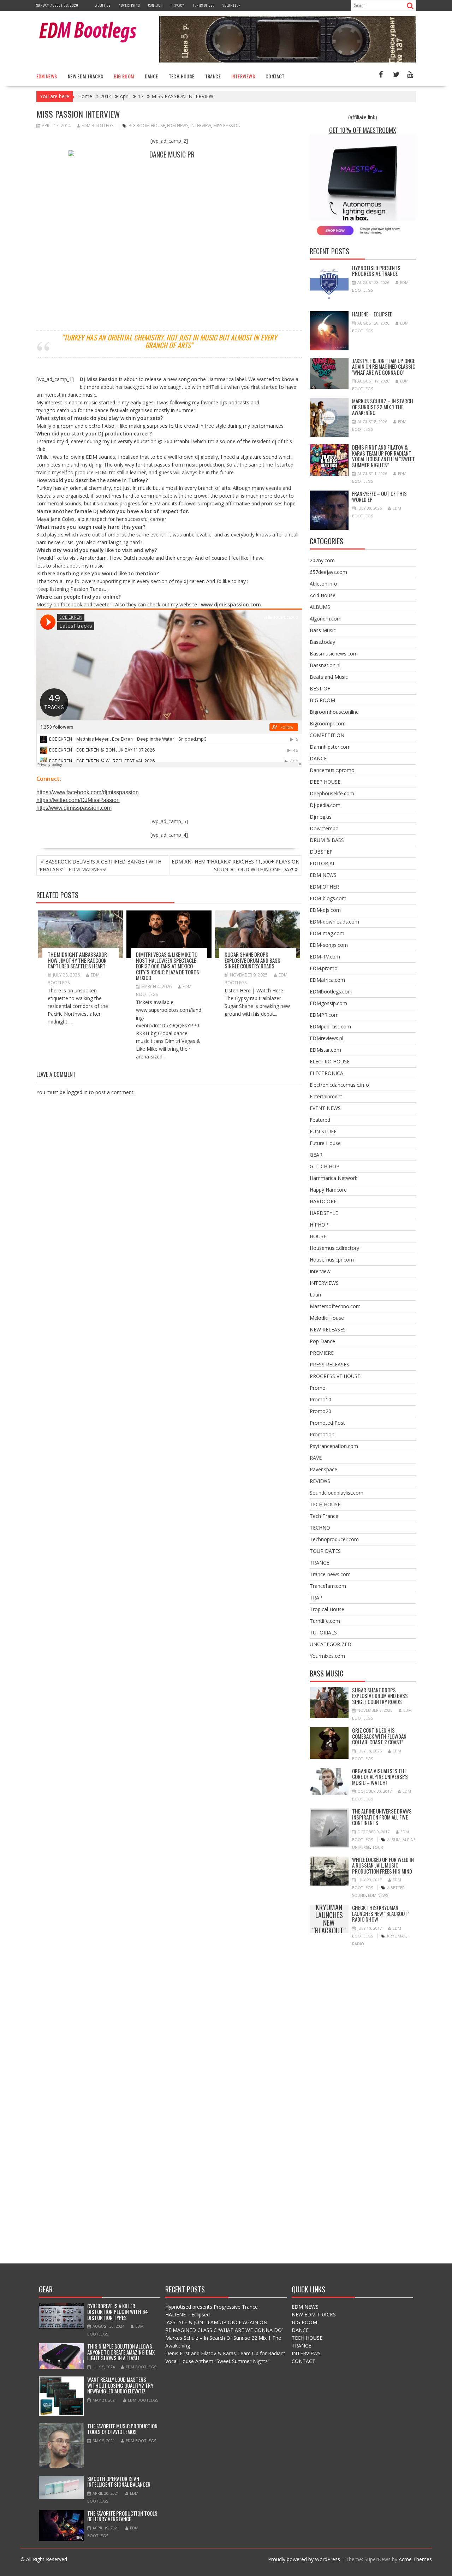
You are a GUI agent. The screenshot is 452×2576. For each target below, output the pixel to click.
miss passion (227, 126)
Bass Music (323, 630)
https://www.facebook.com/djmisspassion (88, 792)
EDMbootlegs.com (331, 992)
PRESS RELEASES (329, 1364)
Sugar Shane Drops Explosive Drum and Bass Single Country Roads (252, 960)
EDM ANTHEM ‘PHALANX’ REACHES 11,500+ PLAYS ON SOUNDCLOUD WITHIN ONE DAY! (236, 865)
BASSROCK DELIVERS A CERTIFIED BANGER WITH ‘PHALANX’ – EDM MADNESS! (100, 865)
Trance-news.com (330, 1574)
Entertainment (326, 1096)
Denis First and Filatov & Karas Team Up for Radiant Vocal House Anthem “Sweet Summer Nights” (383, 456)
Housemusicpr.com (332, 1260)
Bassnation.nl (325, 665)
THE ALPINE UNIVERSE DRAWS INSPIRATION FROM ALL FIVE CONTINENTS (382, 1817)
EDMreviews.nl (326, 1038)
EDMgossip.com (328, 1003)
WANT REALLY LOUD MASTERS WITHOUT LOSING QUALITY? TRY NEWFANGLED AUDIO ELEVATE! (120, 2385)
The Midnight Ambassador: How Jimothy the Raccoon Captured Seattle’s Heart (78, 960)
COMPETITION (327, 735)
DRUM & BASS (327, 840)
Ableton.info (323, 584)
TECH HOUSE (182, 76)
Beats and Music (329, 677)
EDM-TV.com (325, 957)
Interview (320, 1271)
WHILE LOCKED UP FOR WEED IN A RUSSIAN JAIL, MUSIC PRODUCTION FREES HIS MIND (383, 1865)
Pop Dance (322, 1341)
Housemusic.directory (334, 1248)
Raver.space (323, 1469)
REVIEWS (320, 1481)
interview (201, 126)
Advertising (129, 5)
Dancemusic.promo (332, 770)
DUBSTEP (321, 852)
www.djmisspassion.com (231, 604)
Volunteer (231, 5)
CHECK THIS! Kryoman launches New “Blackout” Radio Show (329, 1919)
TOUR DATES (325, 1551)
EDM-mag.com (327, 933)
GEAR (316, 1155)
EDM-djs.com (325, 910)
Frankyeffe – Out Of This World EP (379, 496)
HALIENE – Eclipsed (372, 314)
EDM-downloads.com (334, 922)
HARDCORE (323, 1201)
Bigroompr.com (328, 723)
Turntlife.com (325, 1621)
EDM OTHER (324, 887)
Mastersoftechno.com (335, 1306)
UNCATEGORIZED (331, 1644)
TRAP (316, 1598)
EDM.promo (324, 968)
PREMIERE (322, 1353)
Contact (155, 5)
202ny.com (322, 560)
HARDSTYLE (324, 1213)
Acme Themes (415, 2559)
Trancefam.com (328, 1586)
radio (358, 1944)
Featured (320, 1120)
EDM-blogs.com (328, 898)
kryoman (397, 1936)
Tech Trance (324, 1516)
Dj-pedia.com (325, 805)
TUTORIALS (323, 1633)
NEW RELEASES (328, 1329)
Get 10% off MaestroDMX (363, 130)
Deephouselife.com (332, 793)
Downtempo (324, 828)
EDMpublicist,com (330, 1026)
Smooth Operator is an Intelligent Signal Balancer (119, 2482)
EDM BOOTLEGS (97, 126)
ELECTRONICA (326, 1073)
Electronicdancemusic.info (339, 1085)
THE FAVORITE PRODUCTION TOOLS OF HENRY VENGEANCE (122, 2516)
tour (378, 1847)
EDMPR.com (324, 1015)
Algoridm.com (326, 619)
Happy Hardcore (328, 1190)
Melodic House (327, 1318)
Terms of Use (203, 5)
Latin (315, 1295)
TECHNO (320, 1528)
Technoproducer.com (334, 1539)
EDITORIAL (323, 863)
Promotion (322, 1434)
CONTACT (275, 76)
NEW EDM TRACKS (86, 76)
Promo (318, 1388)
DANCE (151, 76)
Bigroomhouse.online (334, 712)
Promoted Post (327, 1423)
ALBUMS (320, 607)
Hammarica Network (334, 1178)
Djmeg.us (321, 817)
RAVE (316, 1458)
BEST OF (320, 688)
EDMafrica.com (327, 980)
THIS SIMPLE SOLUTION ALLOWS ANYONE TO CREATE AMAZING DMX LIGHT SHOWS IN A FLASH (121, 2352)
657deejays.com (328, 572)
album (394, 1839)
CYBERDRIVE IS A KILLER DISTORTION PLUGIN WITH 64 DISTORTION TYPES (118, 2312)
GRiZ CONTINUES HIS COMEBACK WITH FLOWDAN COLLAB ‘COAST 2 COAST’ (379, 1736)
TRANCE (213, 76)
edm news (178, 126)
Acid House (323, 595)
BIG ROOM (124, 76)
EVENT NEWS (325, 1108)
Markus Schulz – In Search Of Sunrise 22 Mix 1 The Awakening (383, 407)
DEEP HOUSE (325, 782)
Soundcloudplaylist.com (337, 1493)
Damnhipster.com (330, 747)
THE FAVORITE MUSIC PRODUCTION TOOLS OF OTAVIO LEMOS (122, 2429)
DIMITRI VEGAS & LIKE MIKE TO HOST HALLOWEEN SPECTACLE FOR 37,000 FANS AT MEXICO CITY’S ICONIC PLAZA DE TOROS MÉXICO (168, 966)
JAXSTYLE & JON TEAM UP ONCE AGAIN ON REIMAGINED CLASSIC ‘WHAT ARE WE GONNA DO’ (384, 366)
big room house (147, 126)
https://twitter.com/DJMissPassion (78, 800)
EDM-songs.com (329, 945)
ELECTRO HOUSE (330, 1061)
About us (103, 5)
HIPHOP (319, 1225)
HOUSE (318, 1236)
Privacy (177, 5)
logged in (77, 1092)
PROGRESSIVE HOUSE (335, 1376)
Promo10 (320, 1399)
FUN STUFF (323, 1131)
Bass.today (322, 642)
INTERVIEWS (243, 76)
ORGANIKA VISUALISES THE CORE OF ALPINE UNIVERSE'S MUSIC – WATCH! (380, 1777)
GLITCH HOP (325, 1166)
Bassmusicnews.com (334, 654)
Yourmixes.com (327, 1656)
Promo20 (320, 1411)
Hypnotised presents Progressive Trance (376, 271)
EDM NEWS (47, 76)
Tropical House (327, 1609)
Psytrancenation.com (334, 1446)
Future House (325, 1143)
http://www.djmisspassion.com (74, 808)
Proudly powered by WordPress (304, 2559)
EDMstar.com (325, 1050)
